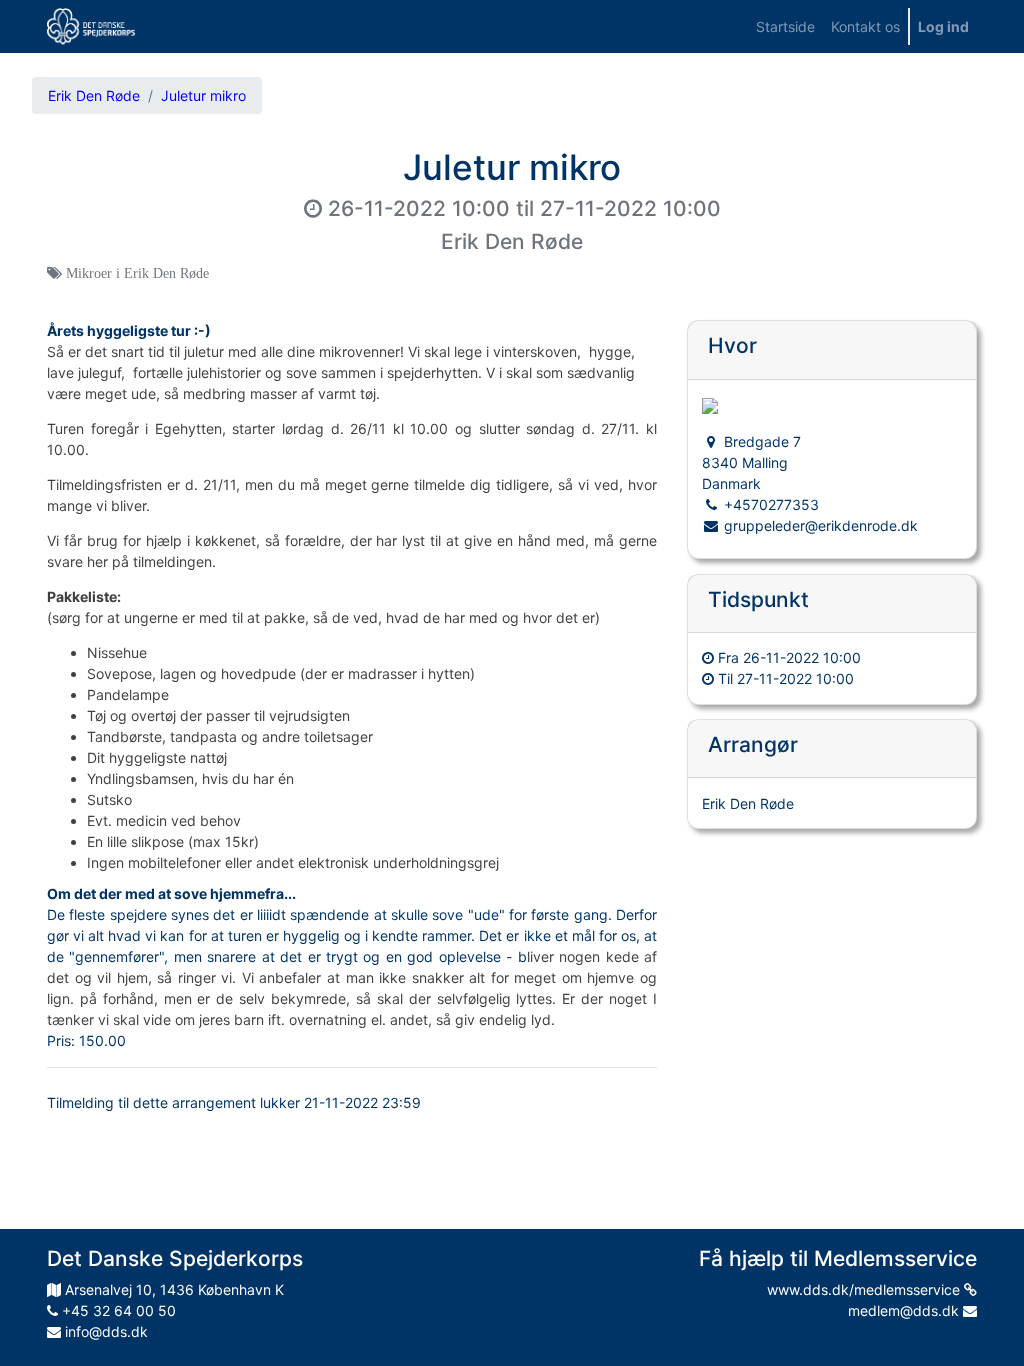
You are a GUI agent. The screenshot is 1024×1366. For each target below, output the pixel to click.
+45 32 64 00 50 (117, 1310)
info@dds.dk (104, 1331)
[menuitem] (785, 26)
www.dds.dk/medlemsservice (865, 1289)
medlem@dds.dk (905, 1310)
